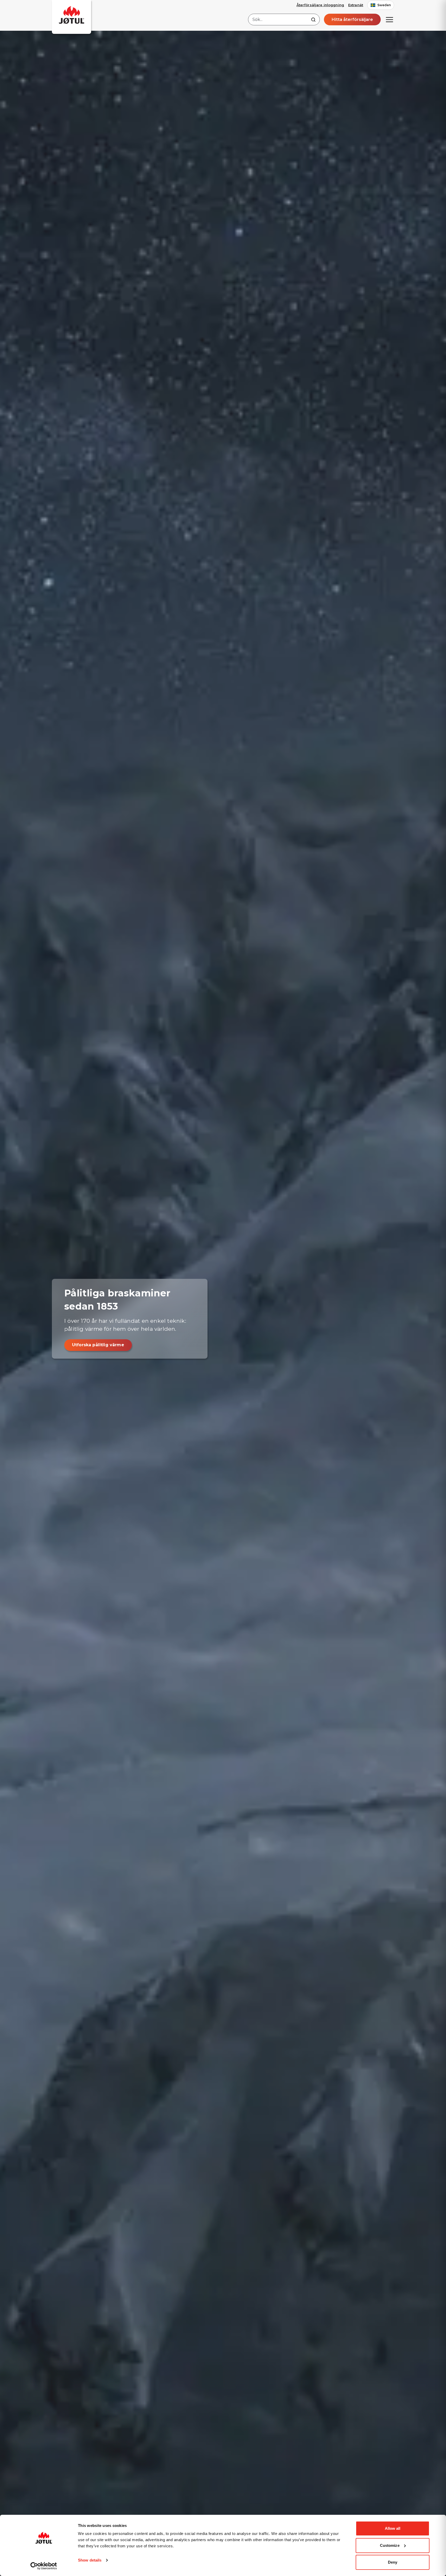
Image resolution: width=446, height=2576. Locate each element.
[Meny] (389, 20)
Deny (393, 2562)
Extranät (356, 5)
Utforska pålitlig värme (98, 1345)
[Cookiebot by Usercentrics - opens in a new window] (44, 2566)
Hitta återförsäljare (352, 20)
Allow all (393, 2528)
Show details (90, 2560)
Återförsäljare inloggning (320, 5)
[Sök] (313, 20)
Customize (390, 2545)
